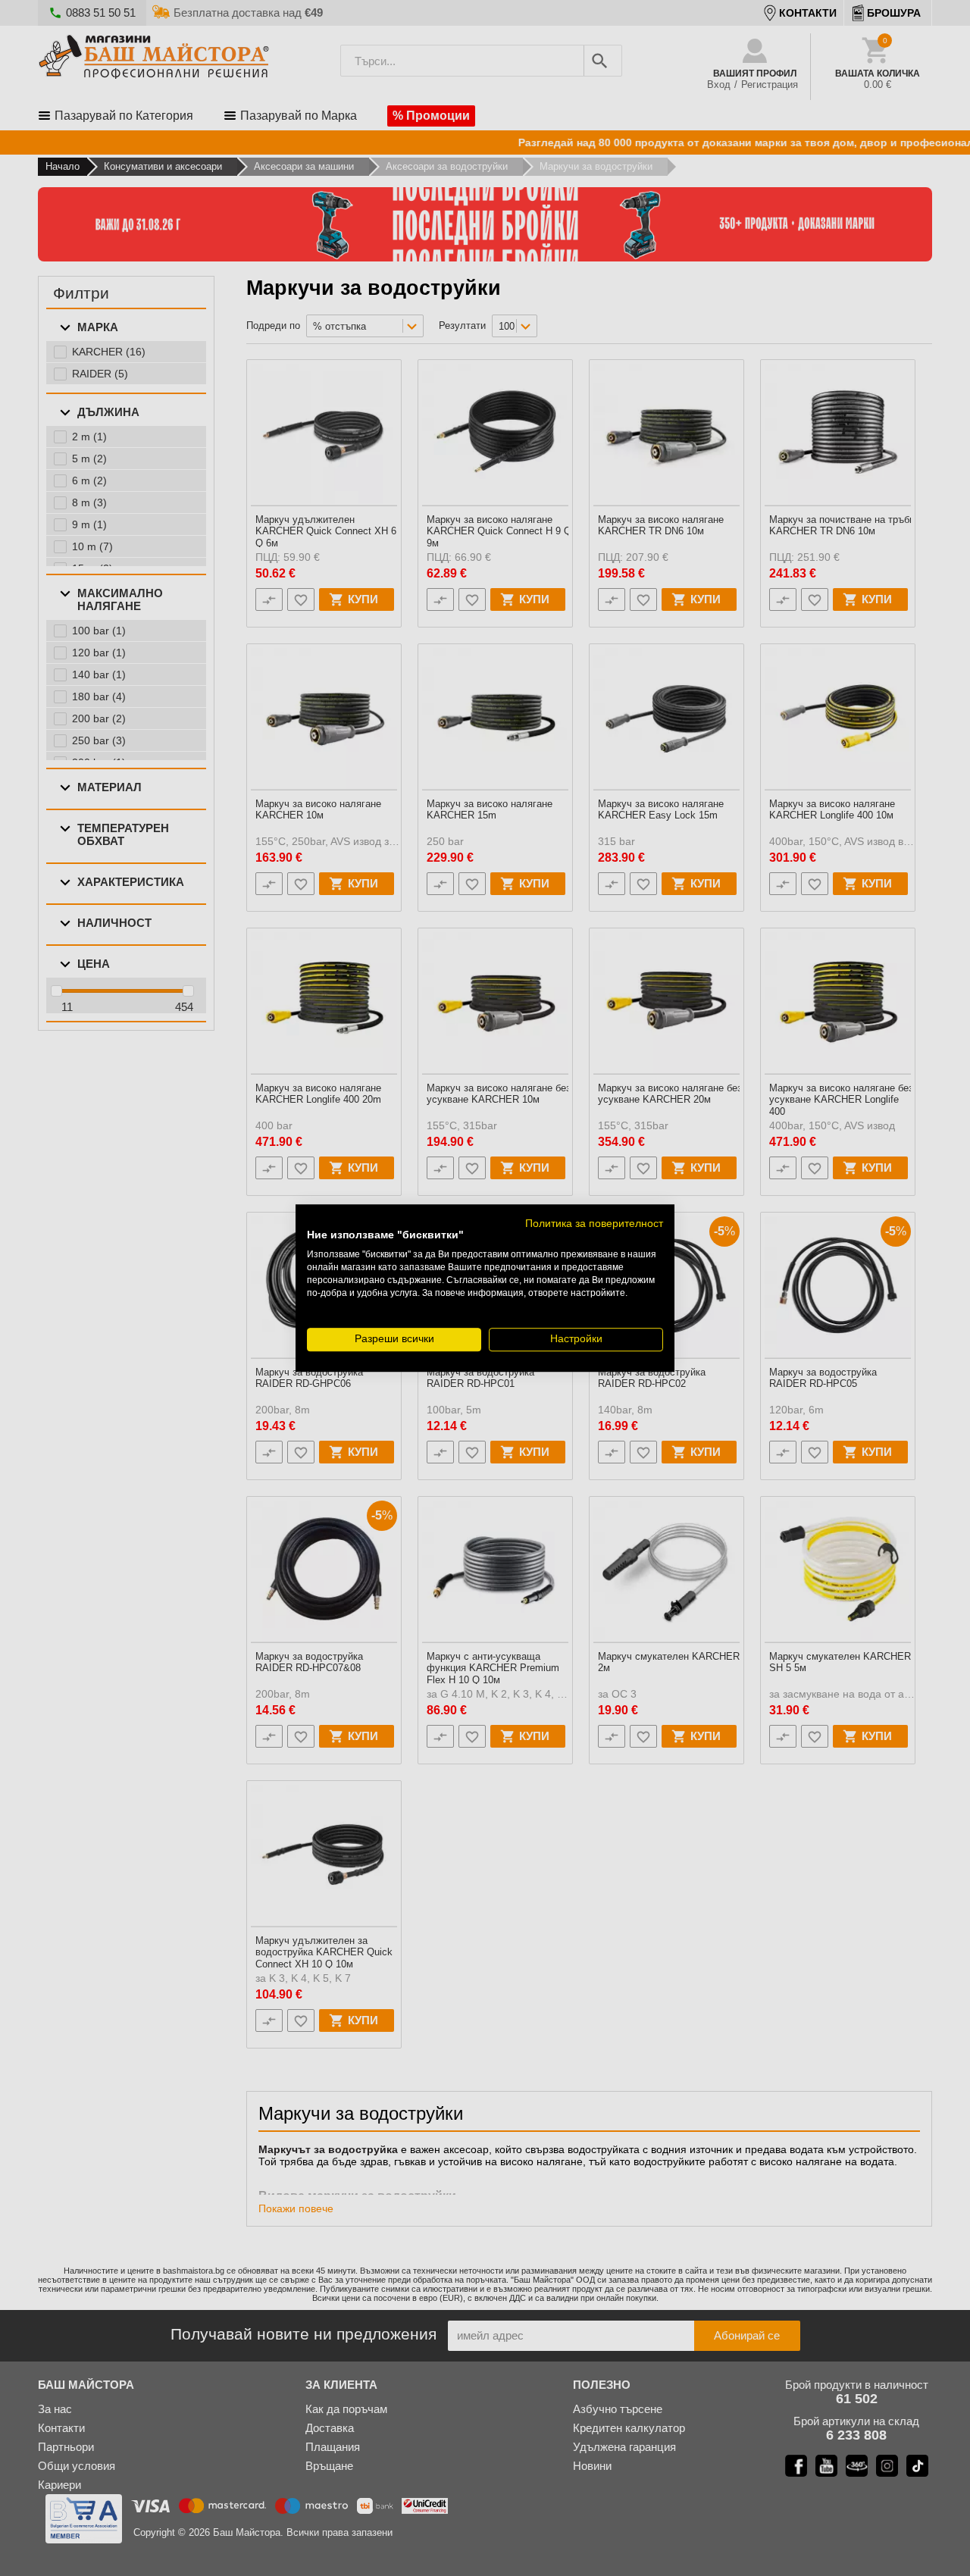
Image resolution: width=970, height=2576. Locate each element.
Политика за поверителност (594, 1224)
